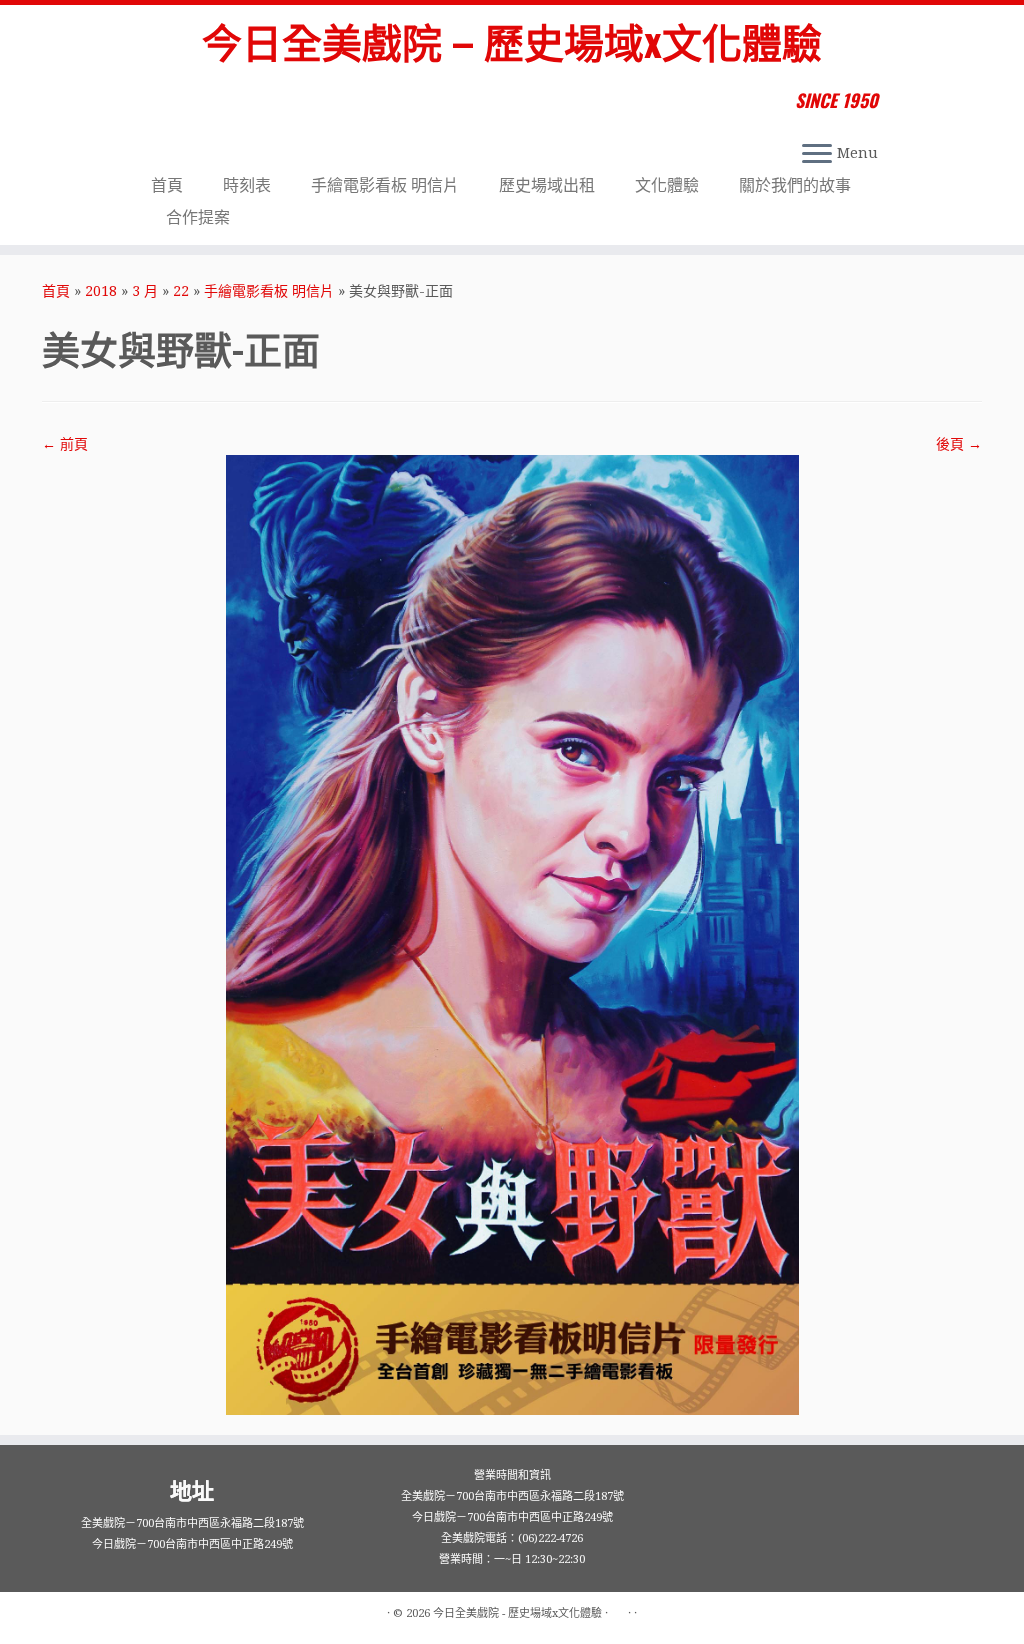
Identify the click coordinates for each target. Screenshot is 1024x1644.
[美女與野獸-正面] (512, 934)
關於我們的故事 (795, 185)
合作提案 (198, 217)
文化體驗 (667, 185)
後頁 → (959, 444)
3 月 (145, 291)
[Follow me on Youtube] (191, 102)
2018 (101, 291)
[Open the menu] (817, 155)
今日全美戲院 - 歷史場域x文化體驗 (517, 1613)
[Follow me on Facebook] (164, 102)
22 (181, 291)
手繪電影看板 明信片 (385, 185)
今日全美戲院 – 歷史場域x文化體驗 (512, 40)
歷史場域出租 (547, 185)
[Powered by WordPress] (618, 1610)
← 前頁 (65, 444)
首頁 (167, 185)
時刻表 (247, 185)
